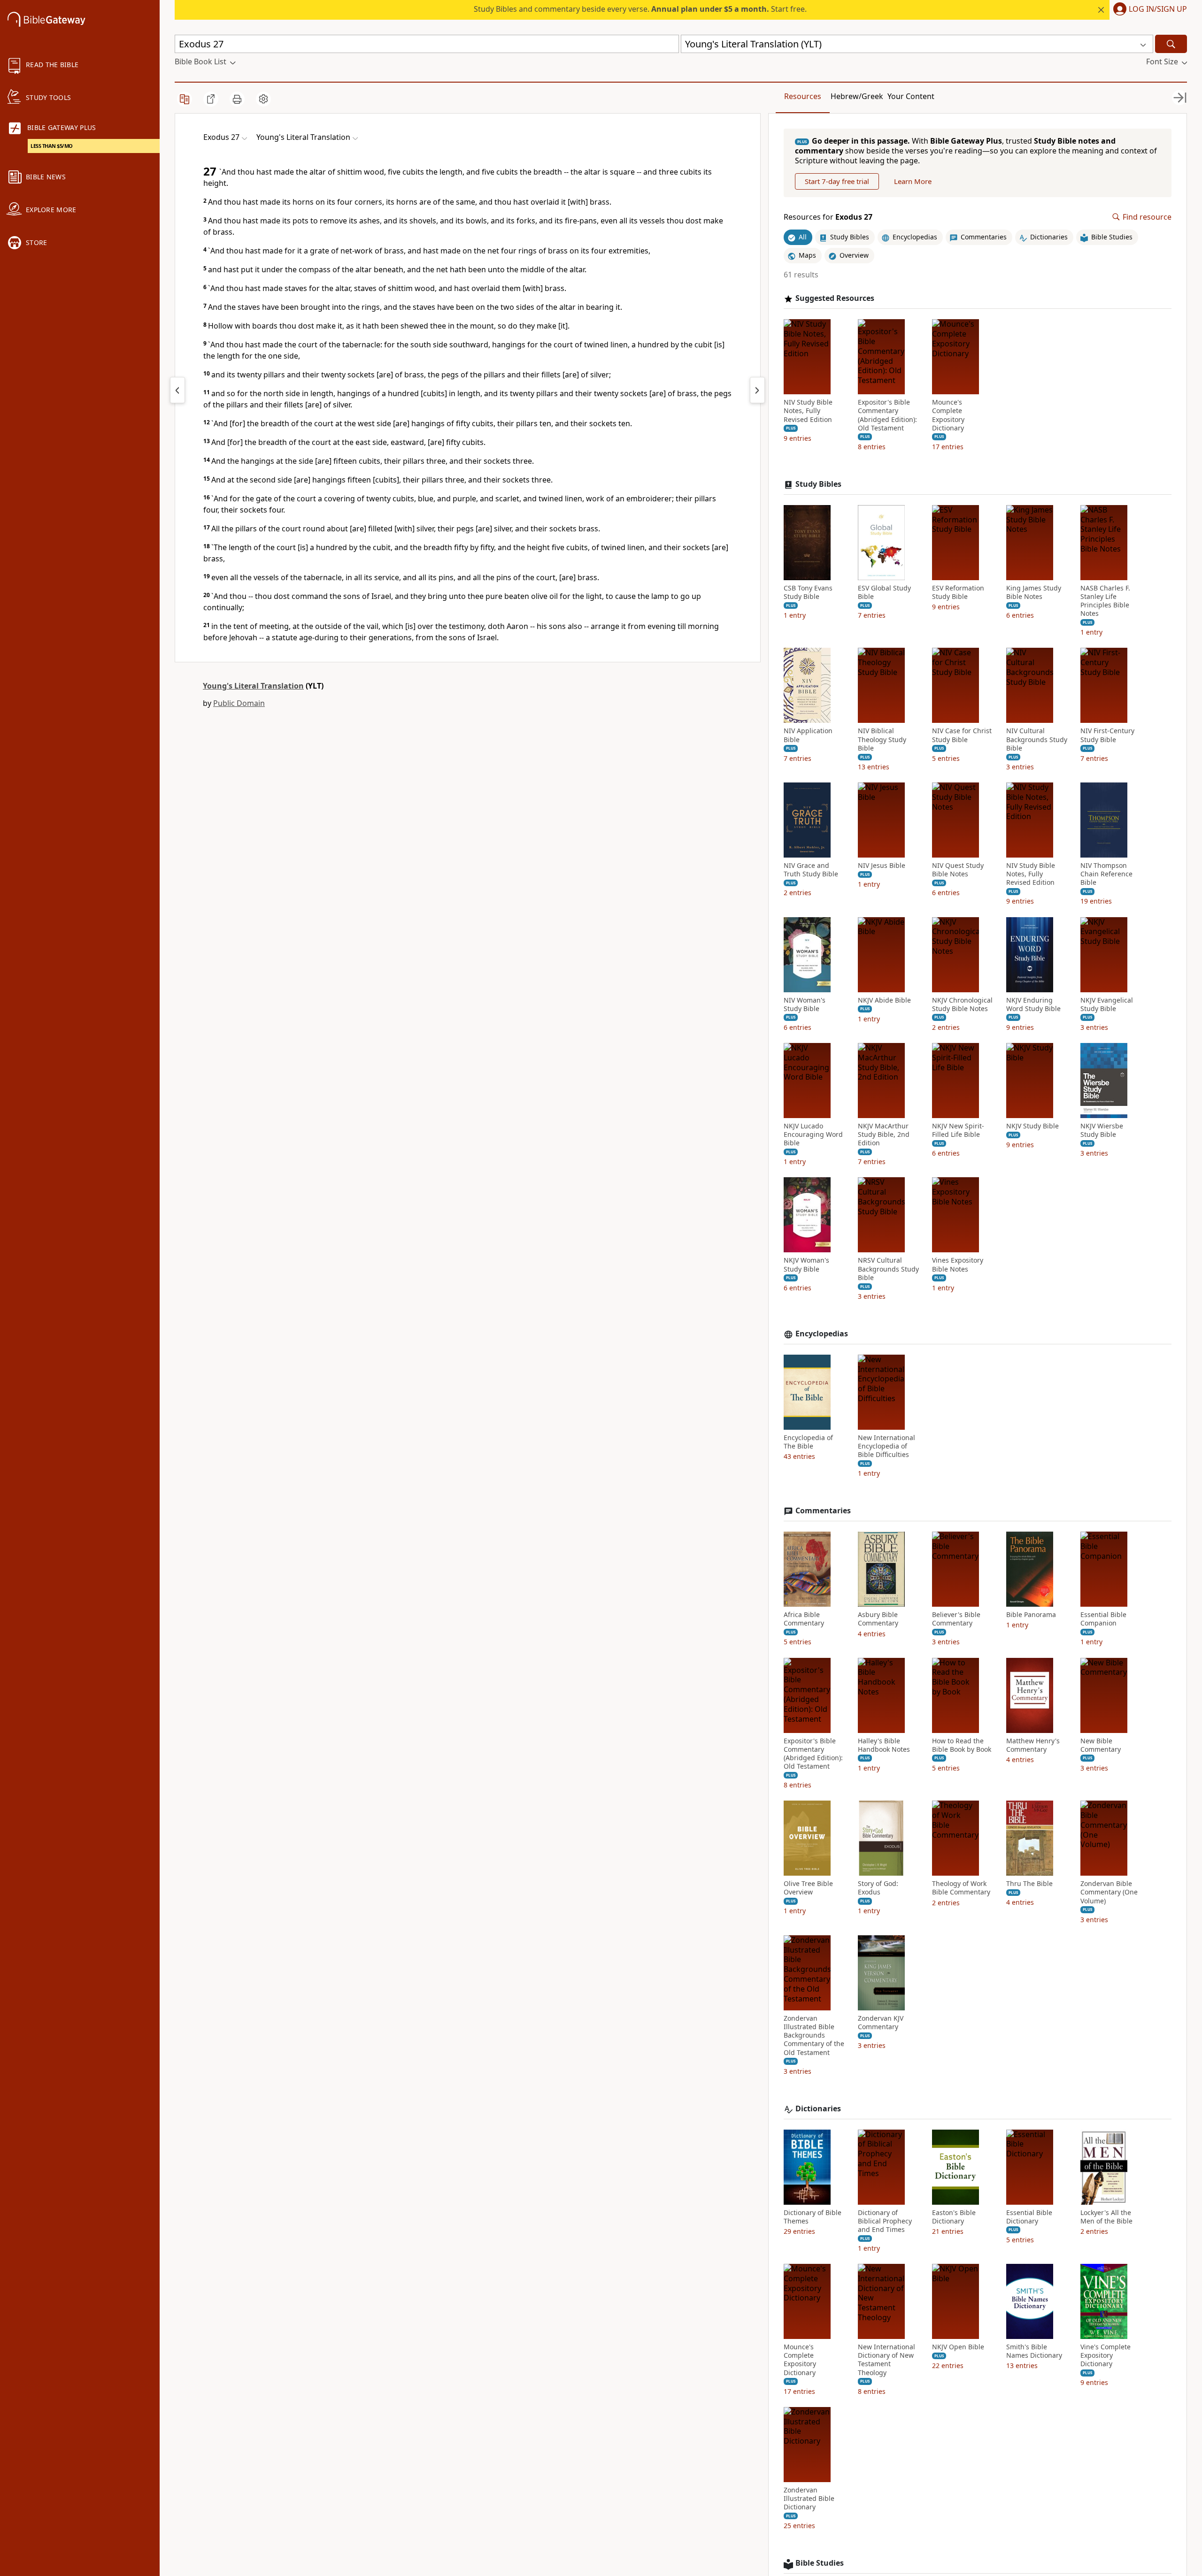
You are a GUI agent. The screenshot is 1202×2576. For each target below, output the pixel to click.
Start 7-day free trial (837, 181)
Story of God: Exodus (878, 1888)
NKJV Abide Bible (884, 1000)
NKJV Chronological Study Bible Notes (962, 1004)
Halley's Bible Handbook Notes (884, 1745)
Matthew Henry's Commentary (1033, 1745)
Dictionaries (818, 2109)
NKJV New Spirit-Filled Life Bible (958, 1130)
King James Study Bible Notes (1034, 592)
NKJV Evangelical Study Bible (1107, 1004)
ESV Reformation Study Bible (958, 592)
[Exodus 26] (177, 390)
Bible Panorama (1031, 1615)
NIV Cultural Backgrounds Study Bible (1037, 739)
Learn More (913, 181)
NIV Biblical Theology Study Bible (882, 739)
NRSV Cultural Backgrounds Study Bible (888, 1269)
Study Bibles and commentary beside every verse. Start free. (640, 9)
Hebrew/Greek (857, 96)
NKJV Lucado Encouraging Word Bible (813, 1135)
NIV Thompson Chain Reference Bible (1106, 874)
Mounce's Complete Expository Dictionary (948, 415)
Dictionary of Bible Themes (813, 2217)
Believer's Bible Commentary (956, 1619)
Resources (803, 96)
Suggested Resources (835, 298)
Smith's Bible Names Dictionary (1034, 2351)
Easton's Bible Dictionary (954, 2217)
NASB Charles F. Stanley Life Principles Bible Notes (1105, 601)
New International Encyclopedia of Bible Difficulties (886, 1446)
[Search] (1171, 44)
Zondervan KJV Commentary (881, 2023)
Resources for (828, 217)
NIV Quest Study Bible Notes (958, 870)
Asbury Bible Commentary (878, 1619)
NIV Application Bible (808, 735)
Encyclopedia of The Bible (808, 1442)
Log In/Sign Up (1158, 9)
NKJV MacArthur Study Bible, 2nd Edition (884, 1135)
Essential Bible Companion (1103, 1619)
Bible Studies (820, 2563)
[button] (1148, 10)
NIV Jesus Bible (882, 866)
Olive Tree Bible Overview (808, 1888)
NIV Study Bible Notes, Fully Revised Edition (808, 411)
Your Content (911, 96)
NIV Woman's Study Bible (805, 1004)
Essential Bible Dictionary (1029, 2217)
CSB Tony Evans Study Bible (808, 592)
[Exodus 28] (757, 390)
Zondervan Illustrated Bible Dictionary (809, 2499)
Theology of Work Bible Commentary (961, 1888)
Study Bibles (818, 484)
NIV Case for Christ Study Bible (962, 735)
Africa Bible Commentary (804, 1619)
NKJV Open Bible (958, 2347)
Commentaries (823, 1511)
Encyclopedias (822, 1334)
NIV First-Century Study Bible (1107, 735)
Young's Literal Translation (253, 686)
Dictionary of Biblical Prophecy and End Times (885, 2221)
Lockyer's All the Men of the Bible (1106, 2217)
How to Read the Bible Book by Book (962, 1745)
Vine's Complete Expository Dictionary (1106, 2355)
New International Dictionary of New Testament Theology (886, 2360)
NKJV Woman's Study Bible (806, 1265)
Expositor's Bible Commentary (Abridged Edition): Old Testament (887, 415)
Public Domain (239, 703)
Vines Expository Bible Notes (958, 1265)
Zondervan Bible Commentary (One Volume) (1109, 1892)
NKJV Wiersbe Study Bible (1102, 1130)
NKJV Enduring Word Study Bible (1033, 1004)
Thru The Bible (1029, 1884)
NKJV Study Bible (1032, 1126)
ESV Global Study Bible (884, 592)
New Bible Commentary (1101, 1745)
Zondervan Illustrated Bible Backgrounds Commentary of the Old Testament (814, 2035)
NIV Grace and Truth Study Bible (811, 870)
